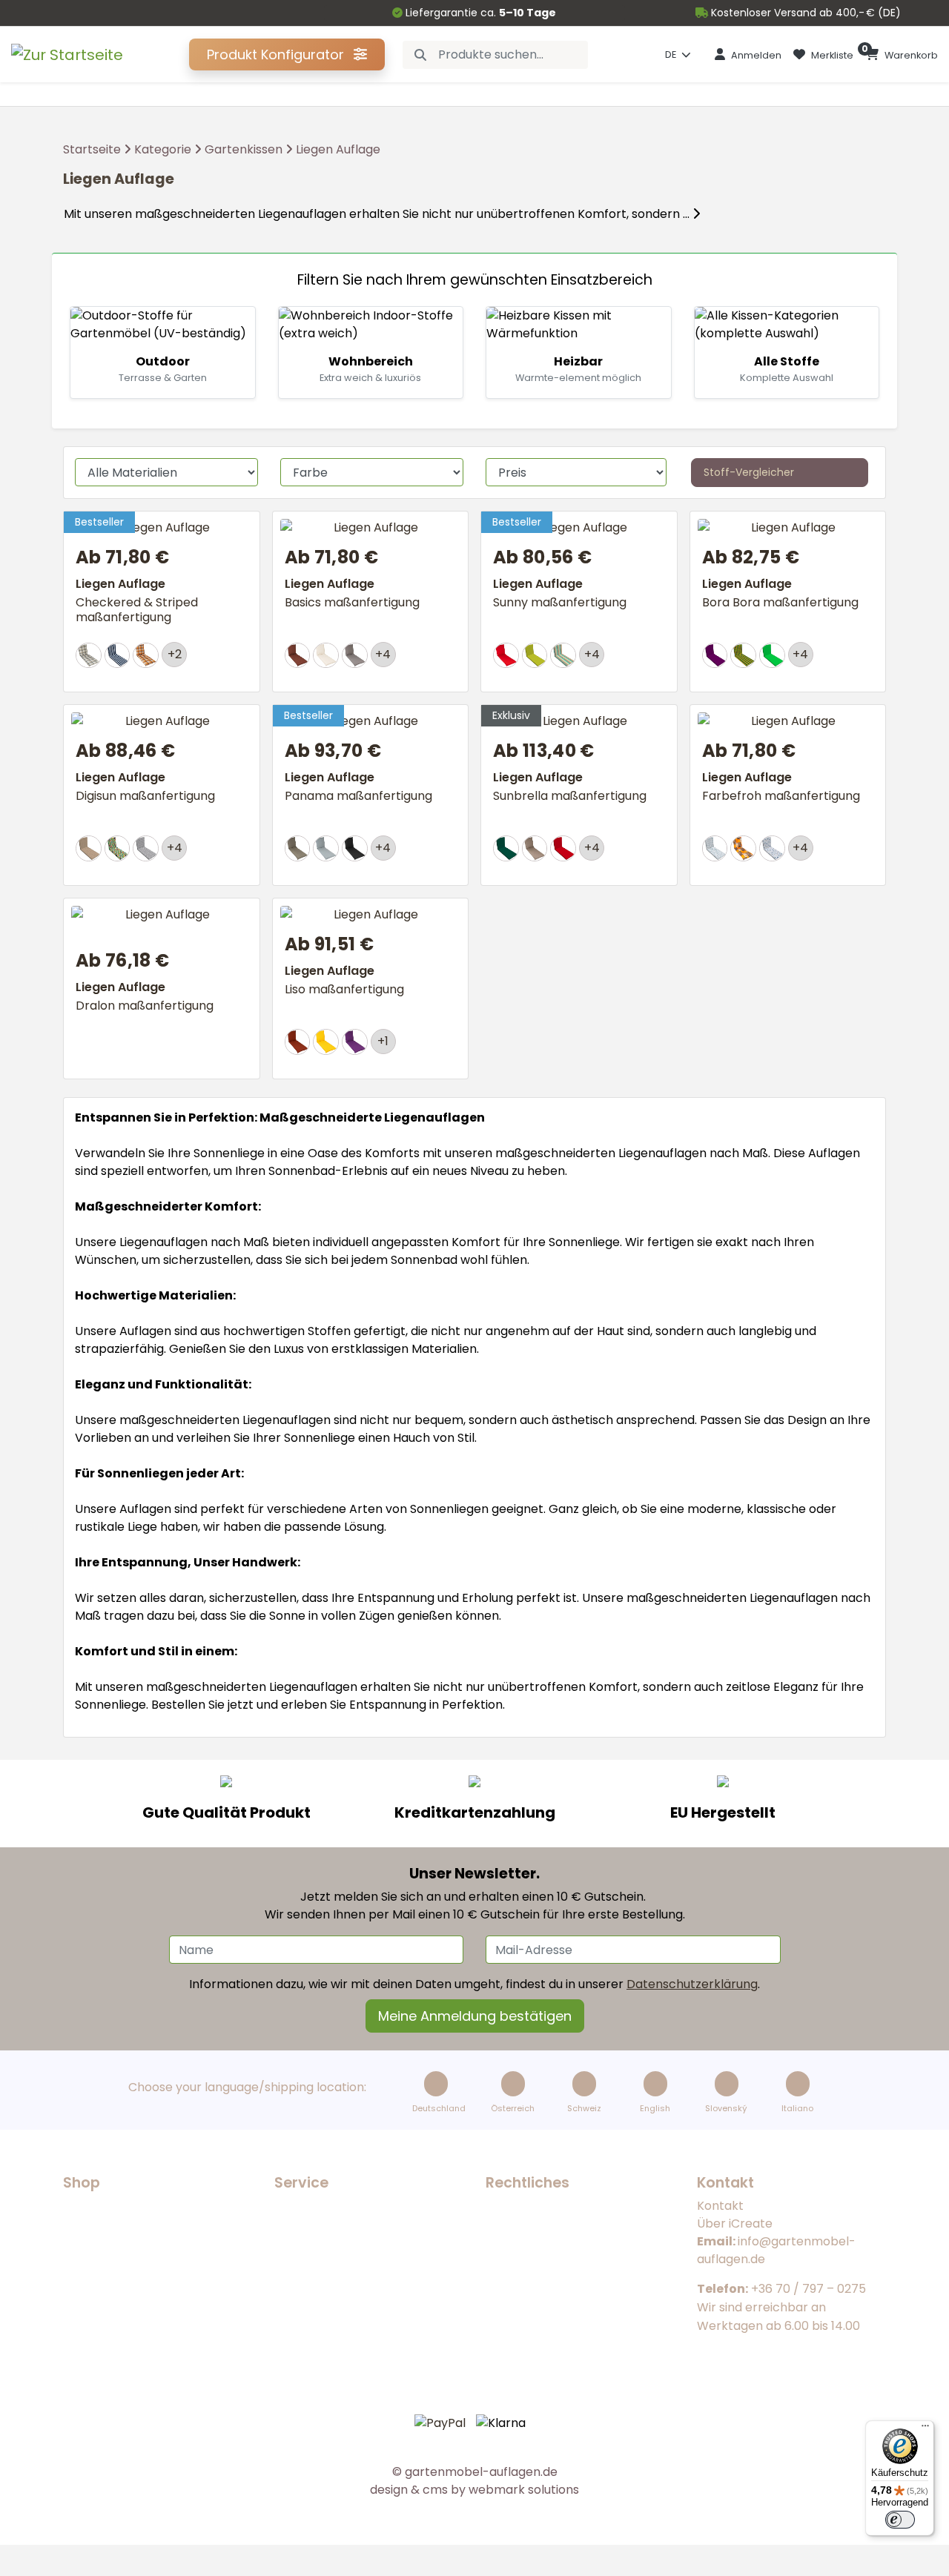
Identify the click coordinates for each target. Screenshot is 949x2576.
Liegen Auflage (338, 149)
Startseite (92, 149)
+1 (383, 1041)
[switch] (900, 2520)
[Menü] (925, 2429)
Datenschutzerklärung (692, 1984)
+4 (383, 654)
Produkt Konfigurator (277, 54)
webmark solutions (522, 2490)
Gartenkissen (244, 149)
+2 (175, 654)
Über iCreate (735, 2224)
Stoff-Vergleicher (749, 472)
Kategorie (163, 149)
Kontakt (720, 2206)
